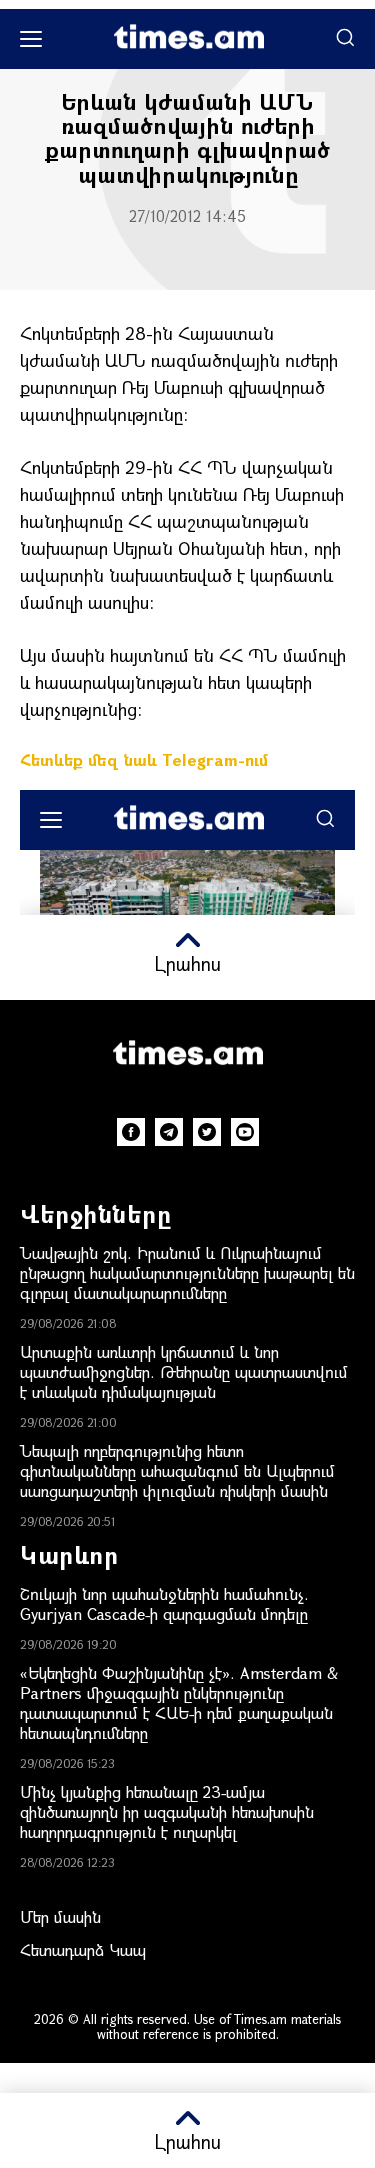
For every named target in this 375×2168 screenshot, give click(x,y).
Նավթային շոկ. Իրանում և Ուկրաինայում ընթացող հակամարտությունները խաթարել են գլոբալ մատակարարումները (187, 1272)
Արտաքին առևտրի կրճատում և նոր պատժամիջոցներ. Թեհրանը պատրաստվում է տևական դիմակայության (184, 1371)
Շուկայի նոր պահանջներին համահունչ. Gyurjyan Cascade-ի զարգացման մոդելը (164, 1603)
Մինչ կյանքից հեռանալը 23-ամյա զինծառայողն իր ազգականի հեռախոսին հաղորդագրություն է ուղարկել (167, 1811)
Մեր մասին (60, 1916)
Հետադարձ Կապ (83, 1949)
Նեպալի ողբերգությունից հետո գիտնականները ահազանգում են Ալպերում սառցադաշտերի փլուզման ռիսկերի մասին (177, 1470)
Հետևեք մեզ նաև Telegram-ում (144, 759)
